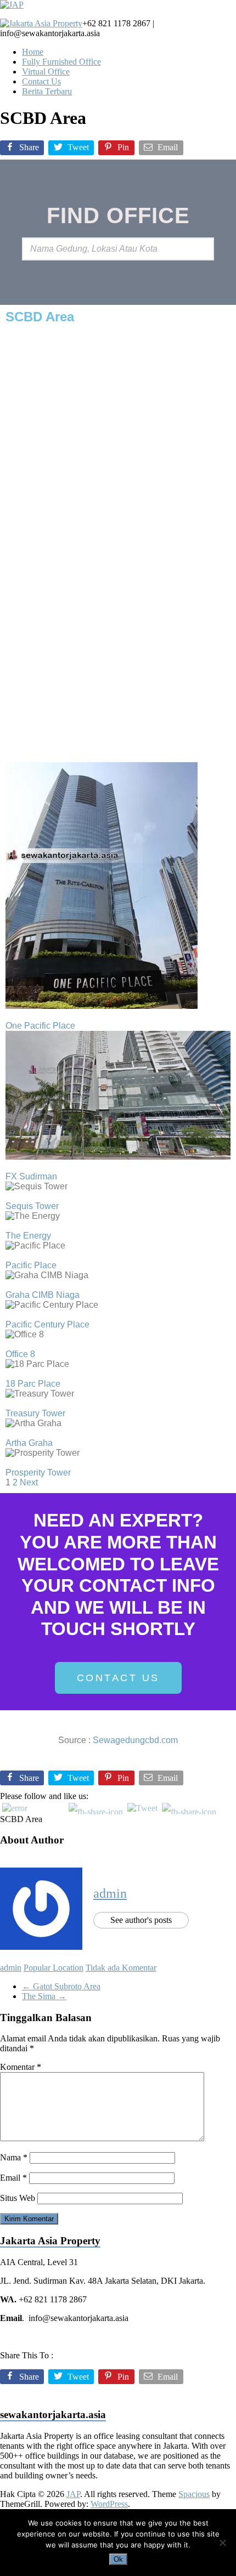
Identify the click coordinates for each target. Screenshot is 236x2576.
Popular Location (54, 1968)
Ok (118, 2559)
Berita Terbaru (47, 91)
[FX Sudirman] (9, 1167)
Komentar (21, 2067)
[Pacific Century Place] (9, 1315)
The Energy (28, 1236)
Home (33, 52)
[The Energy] (9, 1226)
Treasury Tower (35, 1413)
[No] (222, 2543)
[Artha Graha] (9, 1433)
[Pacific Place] (9, 1255)
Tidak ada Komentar (121, 1968)
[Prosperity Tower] (9, 1463)
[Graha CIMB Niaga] (9, 1285)
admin (110, 1893)
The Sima (44, 1996)
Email (13, 2178)
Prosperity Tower (38, 1473)
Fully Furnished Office (61, 62)
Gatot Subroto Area (61, 1986)
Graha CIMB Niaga (43, 1295)
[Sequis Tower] (9, 1196)
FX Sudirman (31, 1176)
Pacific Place (31, 1265)
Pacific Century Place (47, 1324)
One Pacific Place (40, 1026)
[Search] (203, 249)
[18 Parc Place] (9, 1374)
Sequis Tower (32, 1206)
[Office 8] (9, 1344)
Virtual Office (46, 72)
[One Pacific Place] (9, 1016)
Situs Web (18, 2198)
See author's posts (141, 1920)
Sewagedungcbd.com (135, 1740)
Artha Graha (29, 1443)
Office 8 (20, 1354)
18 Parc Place (33, 1384)
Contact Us (41, 81)
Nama (14, 2157)
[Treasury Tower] (9, 1403)
